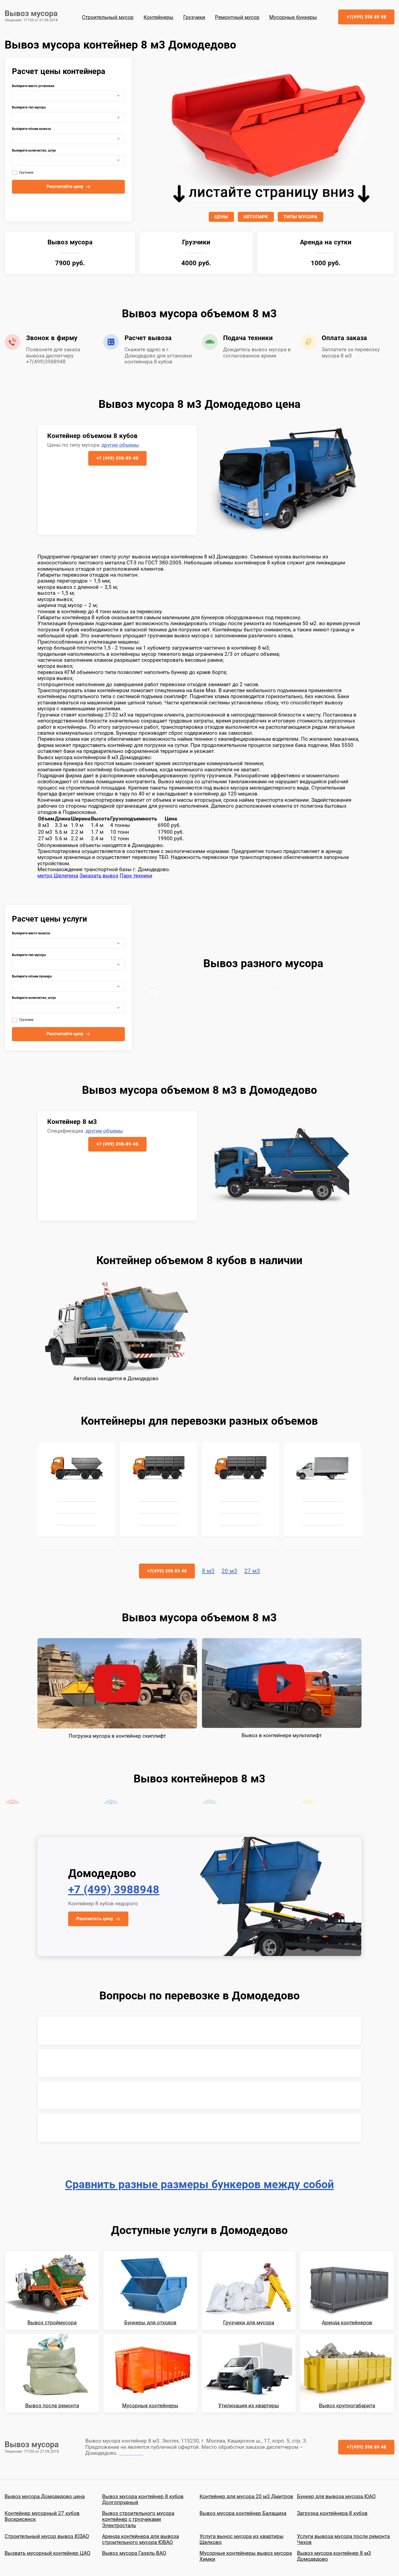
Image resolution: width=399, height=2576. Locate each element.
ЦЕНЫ (221, 217)
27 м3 (252, 1571)
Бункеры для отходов (150, 2323)
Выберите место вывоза (31, 933)
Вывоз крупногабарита (347, 2406)
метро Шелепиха (58, 876)
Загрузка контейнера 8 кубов (332, 2513)
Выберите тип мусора (29, 108)
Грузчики (194, 17)
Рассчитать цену (95, 1919)
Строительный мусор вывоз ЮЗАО (47, 2536)
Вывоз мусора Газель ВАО (134, 2553)
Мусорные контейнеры (150, 2406)
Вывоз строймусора (52, 2323)
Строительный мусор (108, 17)
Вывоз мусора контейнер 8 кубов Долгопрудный (143, 2499)
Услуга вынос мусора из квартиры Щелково (242, 2539)
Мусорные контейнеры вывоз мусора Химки (246, 2556)
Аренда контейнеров (347, 2323)
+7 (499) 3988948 (114, 1890)
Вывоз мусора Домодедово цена (45, 2496)
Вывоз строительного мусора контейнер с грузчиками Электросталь (138, 2519)
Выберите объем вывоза (31, 129)
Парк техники (136, 876)
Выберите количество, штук (34, 151)
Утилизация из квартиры (249, 2406)
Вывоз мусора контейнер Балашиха (243, 2513)
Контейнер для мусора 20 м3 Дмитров (246, 2496)
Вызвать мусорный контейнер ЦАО (47, 2553)
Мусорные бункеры (293, 17)
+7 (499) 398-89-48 (117, 458)
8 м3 (208, 1571)
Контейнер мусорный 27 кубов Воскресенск (42, 2516)
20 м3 (229, 1571)
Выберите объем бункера (32, 977)
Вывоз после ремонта (52, 2406)
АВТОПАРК (256, 217)
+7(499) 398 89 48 (366, 17)
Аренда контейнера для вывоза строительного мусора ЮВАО (140, 2539)
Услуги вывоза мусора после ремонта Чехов (343, 2539)
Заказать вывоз (99, 876)
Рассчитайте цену (65, 187)
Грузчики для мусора (249, 2323)
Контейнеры (159, 17)
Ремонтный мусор (237, 17)
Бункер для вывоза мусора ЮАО (336, 2496)
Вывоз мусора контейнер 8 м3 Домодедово (334, 2556)
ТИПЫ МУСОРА (300, 217)
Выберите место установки (33, 86)
